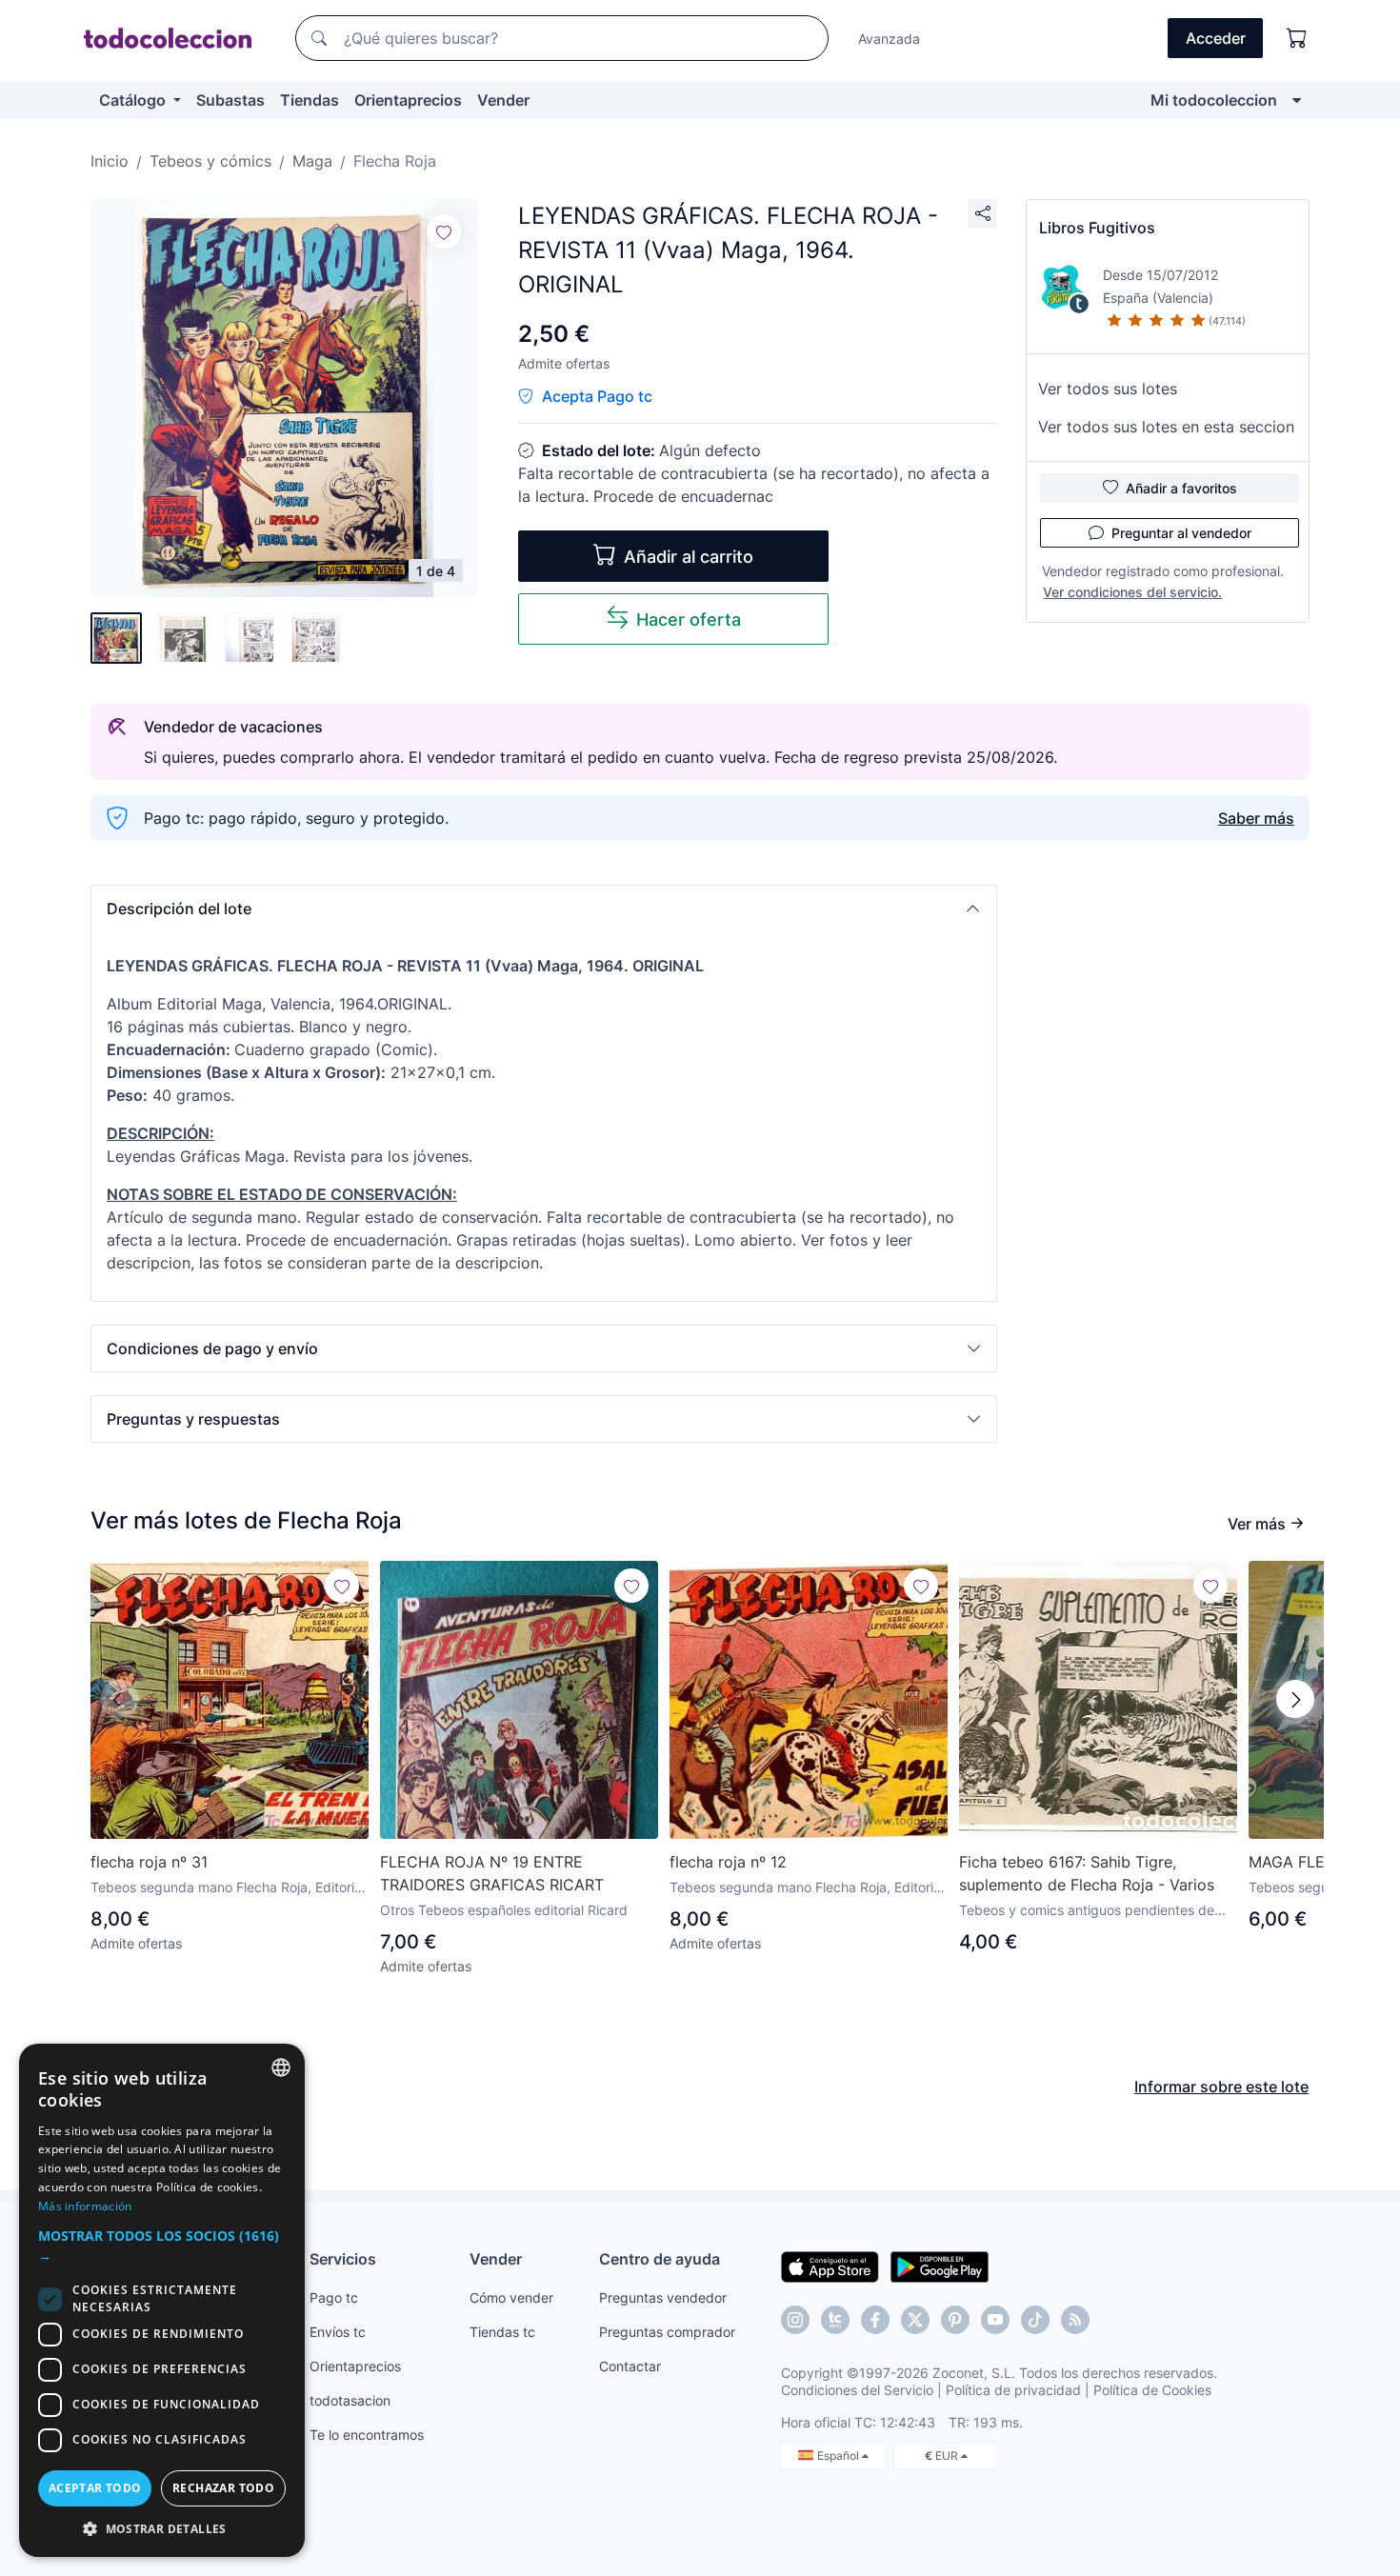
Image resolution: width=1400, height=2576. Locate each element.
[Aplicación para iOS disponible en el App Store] (830, 2266)
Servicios (343, 2259)
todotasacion (350, 2400)
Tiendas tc (502, 2332)
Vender (503, 100)
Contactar (630, 2366)
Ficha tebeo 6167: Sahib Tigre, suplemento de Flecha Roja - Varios (1087, 1873)
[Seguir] (444, 231)
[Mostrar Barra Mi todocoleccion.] (1297, 100)
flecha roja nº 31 (149, 1862)
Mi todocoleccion (1214, 100)
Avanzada (889, 39)
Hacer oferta (689, 619)
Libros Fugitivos (1097, 228)
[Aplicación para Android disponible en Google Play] (940, 2266)
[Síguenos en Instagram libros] (835, 2320)
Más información (85, 2206)
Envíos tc (338, 2332)
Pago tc (334, 2297)
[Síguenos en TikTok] (1035, 2320)
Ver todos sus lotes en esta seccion (1166, 427)
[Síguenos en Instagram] (795, 2320)
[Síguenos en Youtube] (995, 2320)
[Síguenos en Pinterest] (955, 2320)
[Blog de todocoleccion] (1075, 2320)
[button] (544, 909)
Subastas (230, 100)
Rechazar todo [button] (223, 2488)
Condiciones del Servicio (857, 2390)
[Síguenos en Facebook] (875, 2320)
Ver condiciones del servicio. (1132, 592)
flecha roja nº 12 (728, 1862)
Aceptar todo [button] (95, 2488)
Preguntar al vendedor (1181, 533)
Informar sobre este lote (1221, 2087)
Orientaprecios (408, 100)
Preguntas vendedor (663, 2297)
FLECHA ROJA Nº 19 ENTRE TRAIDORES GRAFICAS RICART (492, 1873)
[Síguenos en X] (915, 2320)
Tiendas (310, 100)
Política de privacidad (1013, 2390)
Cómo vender (511, 2297)
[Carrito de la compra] (1297, 38)
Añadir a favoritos (1181, 488)
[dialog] (162, 2300)
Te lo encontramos (367, 2435)
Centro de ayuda (660, 2259)
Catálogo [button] (134, 100)
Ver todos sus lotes (1108, 389)
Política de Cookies (1152, 2390)
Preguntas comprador (667, 2332)
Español (840, 2456)
